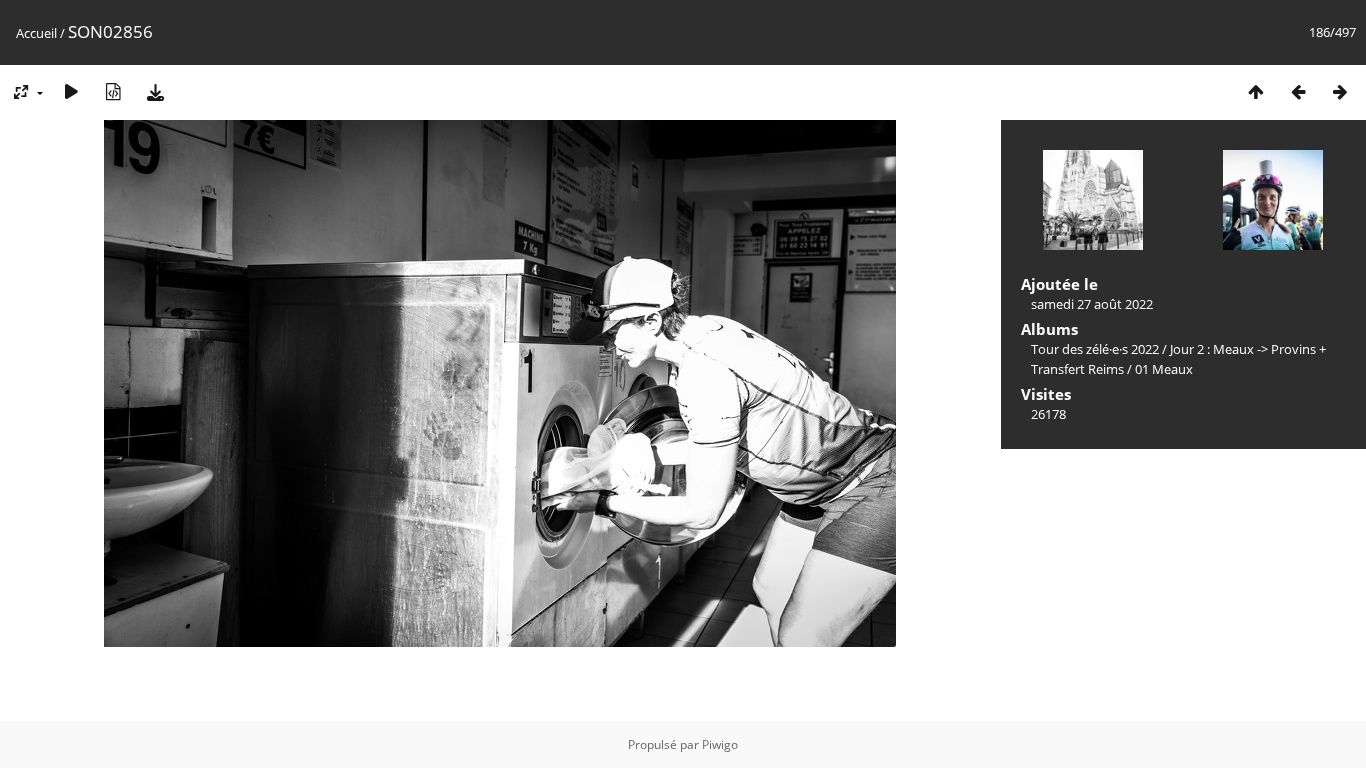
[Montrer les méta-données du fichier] (113, 91)
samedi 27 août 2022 (1092, 304)
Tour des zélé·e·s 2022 (1095, 349)
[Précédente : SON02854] (1298, 91)
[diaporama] (71, 91)
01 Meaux (1164, 369)
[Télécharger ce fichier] (155, 91)
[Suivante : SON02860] (1340, 91)
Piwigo (720, 744)
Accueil (36, 33)
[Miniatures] (1256, 91)
